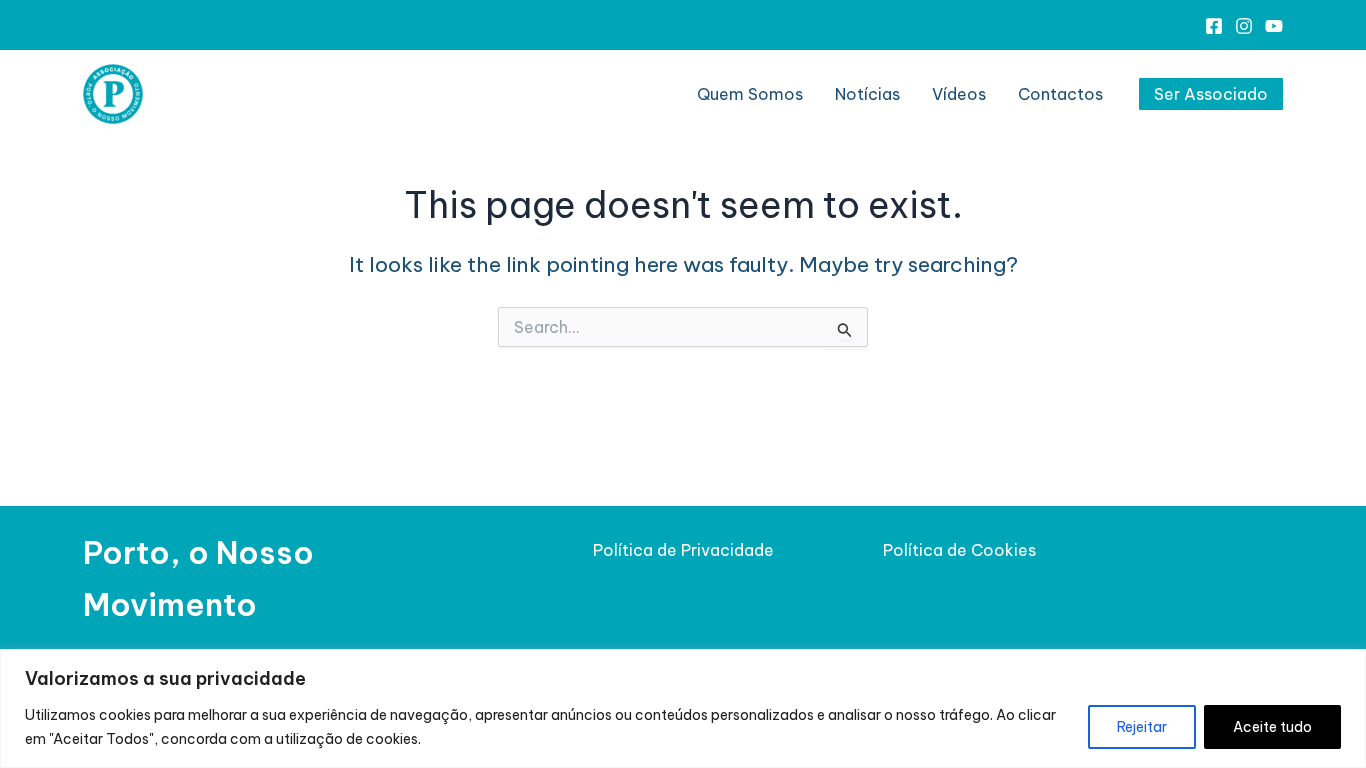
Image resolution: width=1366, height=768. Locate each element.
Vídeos (959, 94)
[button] (1211, 94)
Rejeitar (1142, 727)
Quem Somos (750, 94)
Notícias (867, 94)
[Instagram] (1244, 26)
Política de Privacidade (683, 550)
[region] (683, 708)
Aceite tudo (1272, 727)
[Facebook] (1214, 26)
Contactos (1060, 94)
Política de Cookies (959, 550)
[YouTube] (1274, 26)
